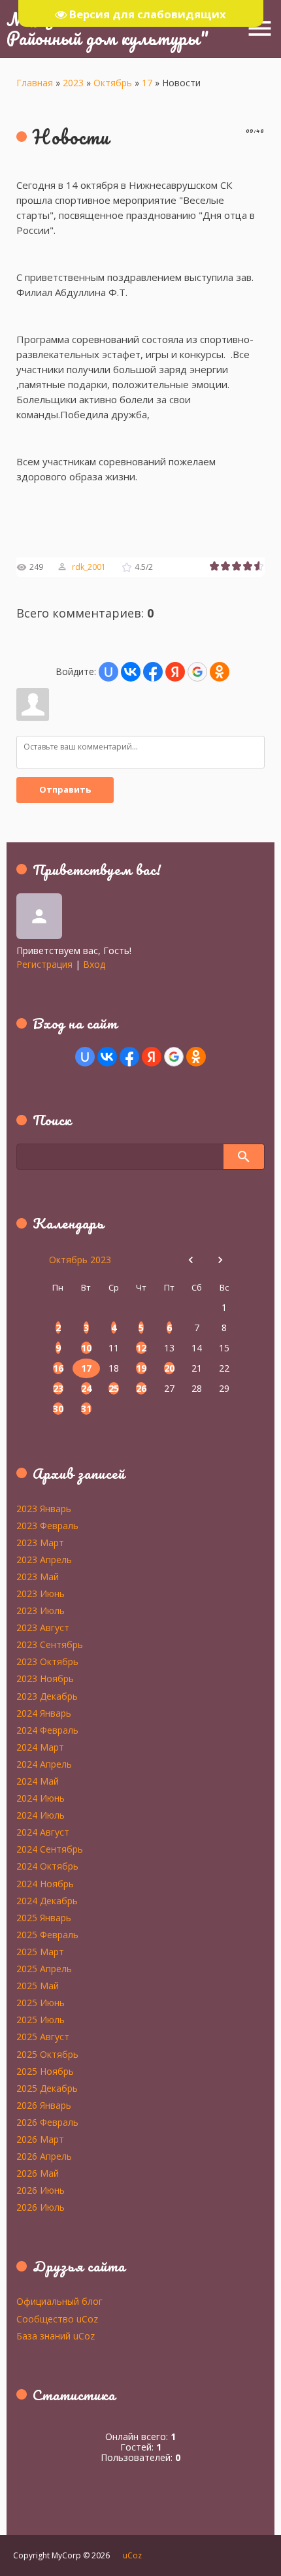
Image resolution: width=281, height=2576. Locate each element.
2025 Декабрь (47, 2088)
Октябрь (113, 83)
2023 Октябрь (47, 1661)
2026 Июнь (41, 2190)
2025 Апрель (44, 1968)
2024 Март (40, 1747)
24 (86, 1388)
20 (169, 1368)
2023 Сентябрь (50, 1644)
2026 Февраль (47, 2122)
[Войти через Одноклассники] (220, 672)
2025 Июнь (41, 2002)
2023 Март (40, 1542)
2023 (73, 83)
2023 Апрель (44, 1559)
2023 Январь (44, 1508)
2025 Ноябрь (45, 2071)
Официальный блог (59, 2301)
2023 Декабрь (47, 1696)
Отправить (65, 789)
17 (147, 83)
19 (141, 1368)
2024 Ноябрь (45, 1883)
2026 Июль (41, 2207)
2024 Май (38, 1781)
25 (114, 1388)
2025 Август (43, 2036)
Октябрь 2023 (80, 1260)
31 (86, 1409)
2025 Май (38, 1985)
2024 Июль (41, 1815)
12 (141, 1348)
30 (58, 1409)
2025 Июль (41, 2019)
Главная (35, 83)
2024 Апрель (44, 1764)
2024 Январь (44, 1713)
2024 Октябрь (47, 1866)
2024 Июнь (41, 1798)
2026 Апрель (44, 2156)
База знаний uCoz (56, 2336)
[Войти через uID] (108, 672)
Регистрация (44, 964)
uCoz (132, 2555)
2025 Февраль (47, 1934)
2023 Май (38, 1576)
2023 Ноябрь (45, 1678)
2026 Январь (44, 2105)
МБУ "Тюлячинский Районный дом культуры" (108, 28)
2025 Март (40, 1951)
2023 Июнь (41, 1593)
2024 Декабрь (47, 1900)
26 (141, 1388)
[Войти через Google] (197, 672)
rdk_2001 (89, 567)
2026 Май (38, 2173)
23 (58, 1388)
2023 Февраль (47, 1525)
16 (58, 1368)
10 (86, 1348)
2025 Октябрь (47, 2054)
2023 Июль (41, 1610)
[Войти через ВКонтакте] (131, 672)
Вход (94, 964)
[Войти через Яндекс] (175, 672)
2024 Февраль (47, 1730)
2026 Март (40, 2139)
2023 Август (43, 1627)
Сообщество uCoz (57, 2319)
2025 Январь (44, 1917)
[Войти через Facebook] (153, 672)
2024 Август (43, 1832)
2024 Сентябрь (50, 1849)
